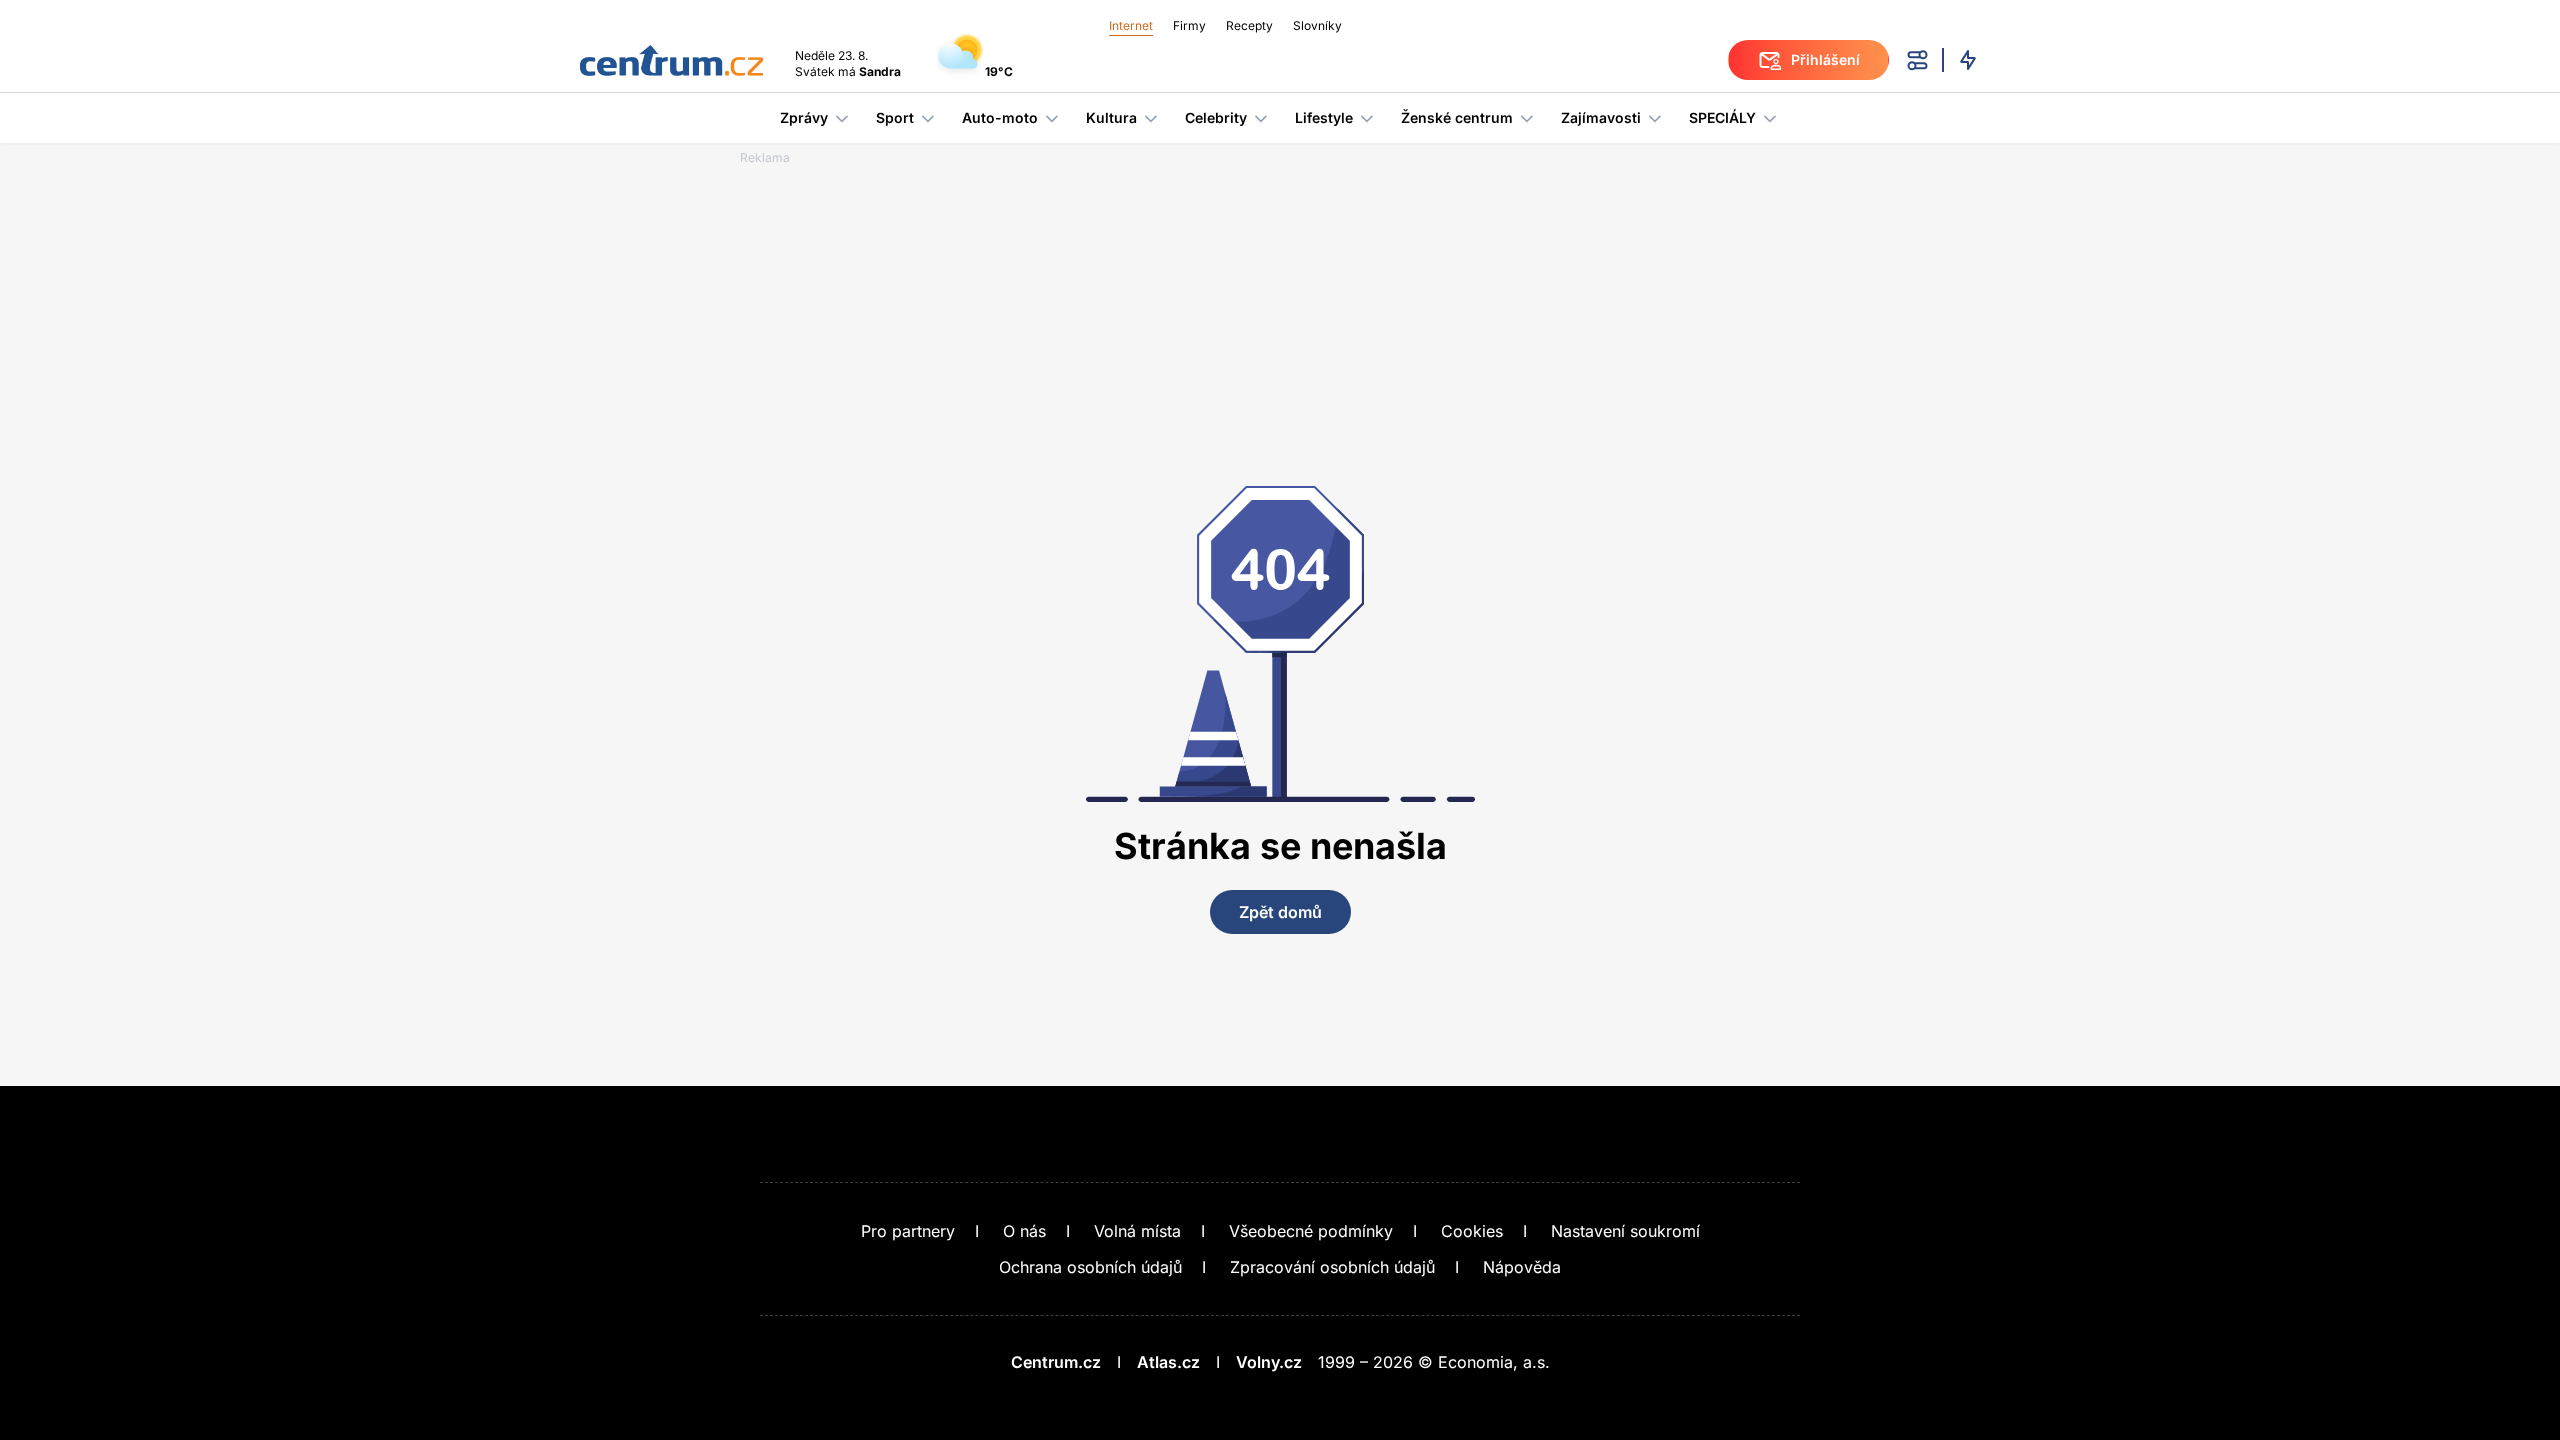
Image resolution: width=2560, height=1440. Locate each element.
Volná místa (1137, 1231)
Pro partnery (908, 1231)
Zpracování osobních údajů (1332, 1267)
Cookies (1472, 1231)
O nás (1024, 1231)
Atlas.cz (1168, 1362)
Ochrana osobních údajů (1090, 1267)
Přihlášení (1825, 59)
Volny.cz (1269, 1362)
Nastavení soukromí (1625, 1231)
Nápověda (1522, 1267)
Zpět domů (1280, 912)
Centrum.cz (1056, 1362)
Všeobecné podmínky (1311, 1231)
